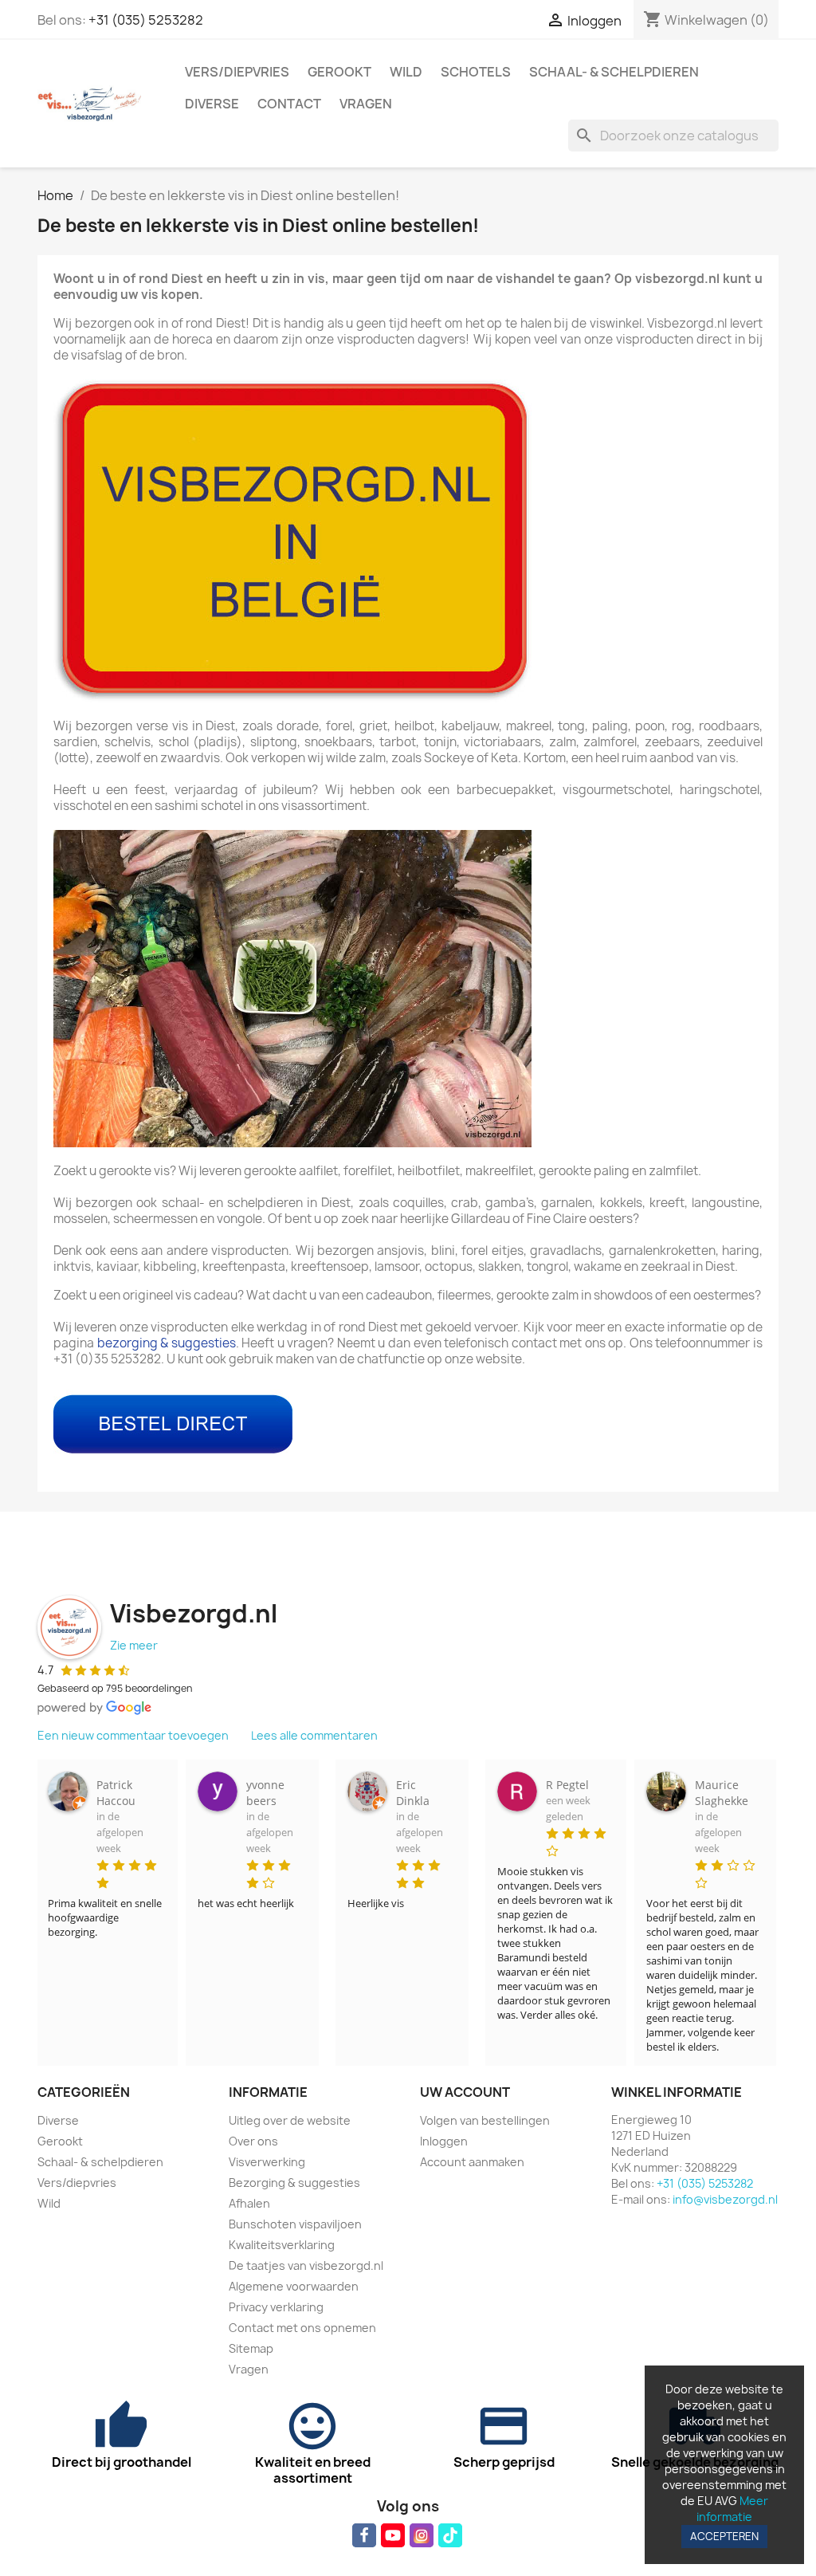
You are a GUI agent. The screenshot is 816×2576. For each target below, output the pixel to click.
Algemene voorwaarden (294, 2286)
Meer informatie (732, 2509)
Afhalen (249, 2203)
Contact (289, 104)
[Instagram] (422, 2535)
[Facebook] (364, 2535)
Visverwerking (267, 2162)
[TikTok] (450, 2535)
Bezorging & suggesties (294, 2183)
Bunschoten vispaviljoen (295, 2224)
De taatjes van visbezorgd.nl (306, 2265)
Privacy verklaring (276, 2307)
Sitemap (251, 2348)
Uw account (465, 2092)
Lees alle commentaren (314, 1735)
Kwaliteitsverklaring (282, 2245)
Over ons (253, 2141)
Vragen (366, 104)
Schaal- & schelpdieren (614, 72)
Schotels (476, 72)
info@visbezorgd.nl (725, 2199)
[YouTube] (393, 2535)
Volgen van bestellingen (485, 2120)
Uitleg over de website (290, 2120)
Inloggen (444, 2141)
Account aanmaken (472, 2162)
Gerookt (339, 72)
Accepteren (724, 2536)
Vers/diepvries (237, 72)
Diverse (212, 104)
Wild (406, 72)
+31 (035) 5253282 (146, 20)
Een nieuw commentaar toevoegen (133, 1735)
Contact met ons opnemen (302, 2328)
